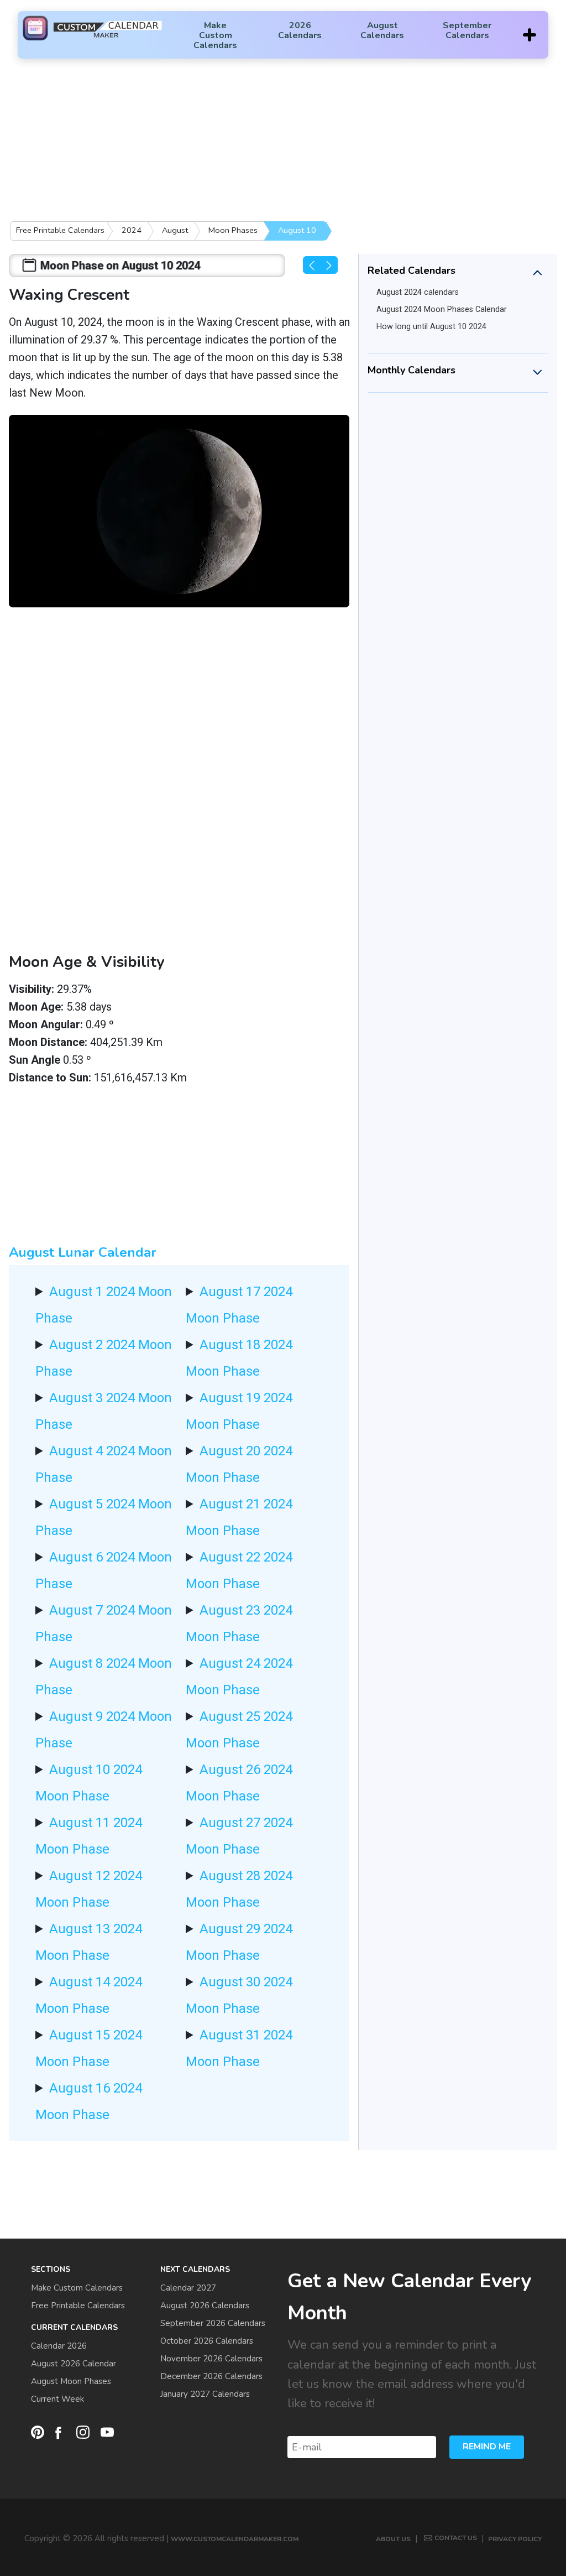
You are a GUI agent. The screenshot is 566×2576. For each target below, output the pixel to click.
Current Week (57, 2399)
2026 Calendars (300, 30)
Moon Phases (233, 230)
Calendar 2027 (188, 2288)
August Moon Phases (71, 2381)
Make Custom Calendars (215, 35)
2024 (132, 230)
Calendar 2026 (59, 2346)
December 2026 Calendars (211, 2376)
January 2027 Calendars (205, 2394)
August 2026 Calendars (205, 2306)
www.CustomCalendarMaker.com (235, 2539)
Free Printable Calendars (60, 230)
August (175, 230)
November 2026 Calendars (211, 2359)
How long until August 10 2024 (431, 327)
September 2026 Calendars (213, 2323)
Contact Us (456, 2538)
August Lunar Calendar (83, 1252)
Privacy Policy (515, 2539)
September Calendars (467, 30)
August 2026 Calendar (74, 2364)
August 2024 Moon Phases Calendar (442, 309)
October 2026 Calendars (207, 2341)
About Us (393, 2539)
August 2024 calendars (418, 292)
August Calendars (382, 30)
